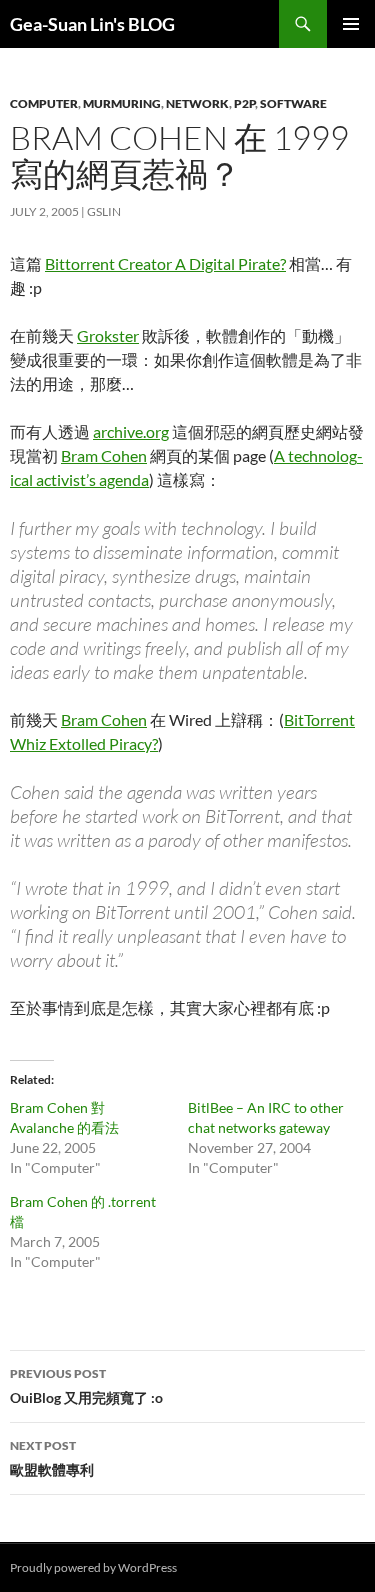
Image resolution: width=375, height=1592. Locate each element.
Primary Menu (351, 24)
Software (293, 103)
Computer (44, 103)
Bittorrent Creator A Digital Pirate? (165, 263)
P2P (244, 103)
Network (197, 103)
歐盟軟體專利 (52, 1458)
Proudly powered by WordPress (93, 1567)
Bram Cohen (104, 455)
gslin (104, 211)
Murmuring (122, 103)
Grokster (108, 335)
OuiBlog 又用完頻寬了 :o (86, 1386)
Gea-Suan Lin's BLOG (92, 24)
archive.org (131, 431)
